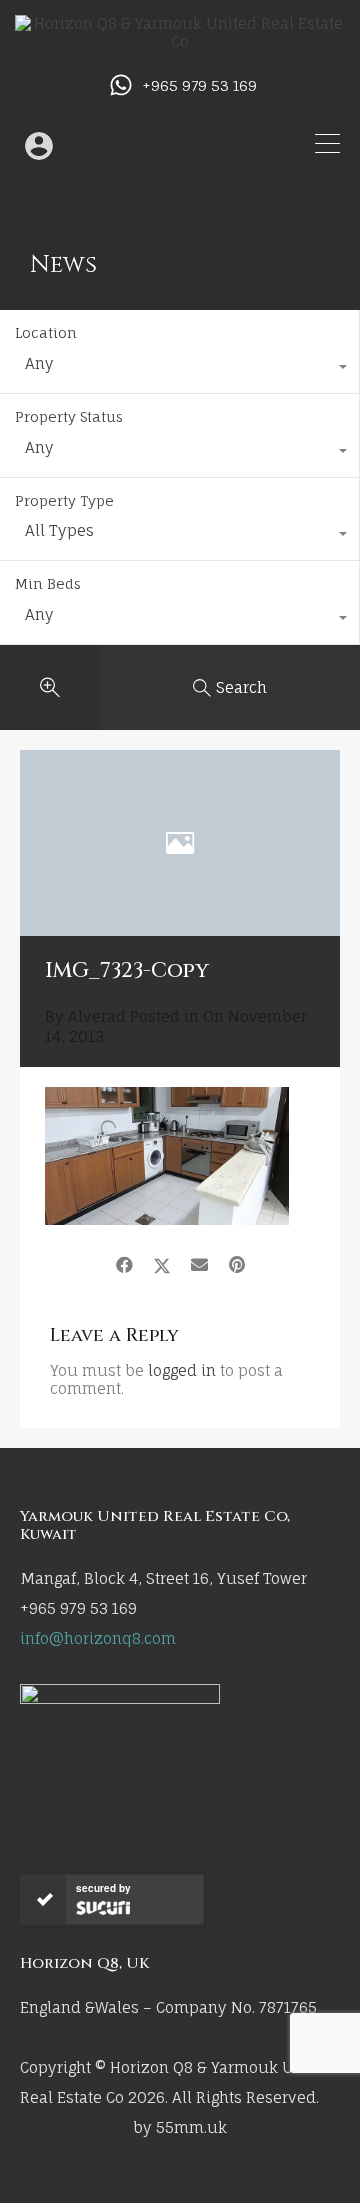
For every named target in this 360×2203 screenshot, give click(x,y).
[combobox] (179, 369)
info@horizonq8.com (98, 1638)
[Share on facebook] (124, 1265)
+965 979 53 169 (199, 86)
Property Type (64, 500)
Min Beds (48, 583)
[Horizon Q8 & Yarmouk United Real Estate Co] (180, 41)
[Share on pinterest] (237, 1265)
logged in (182, 1370)
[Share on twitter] (162, 1265)
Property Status (69, 416)
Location (46, 332)
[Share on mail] (199, 1265)
